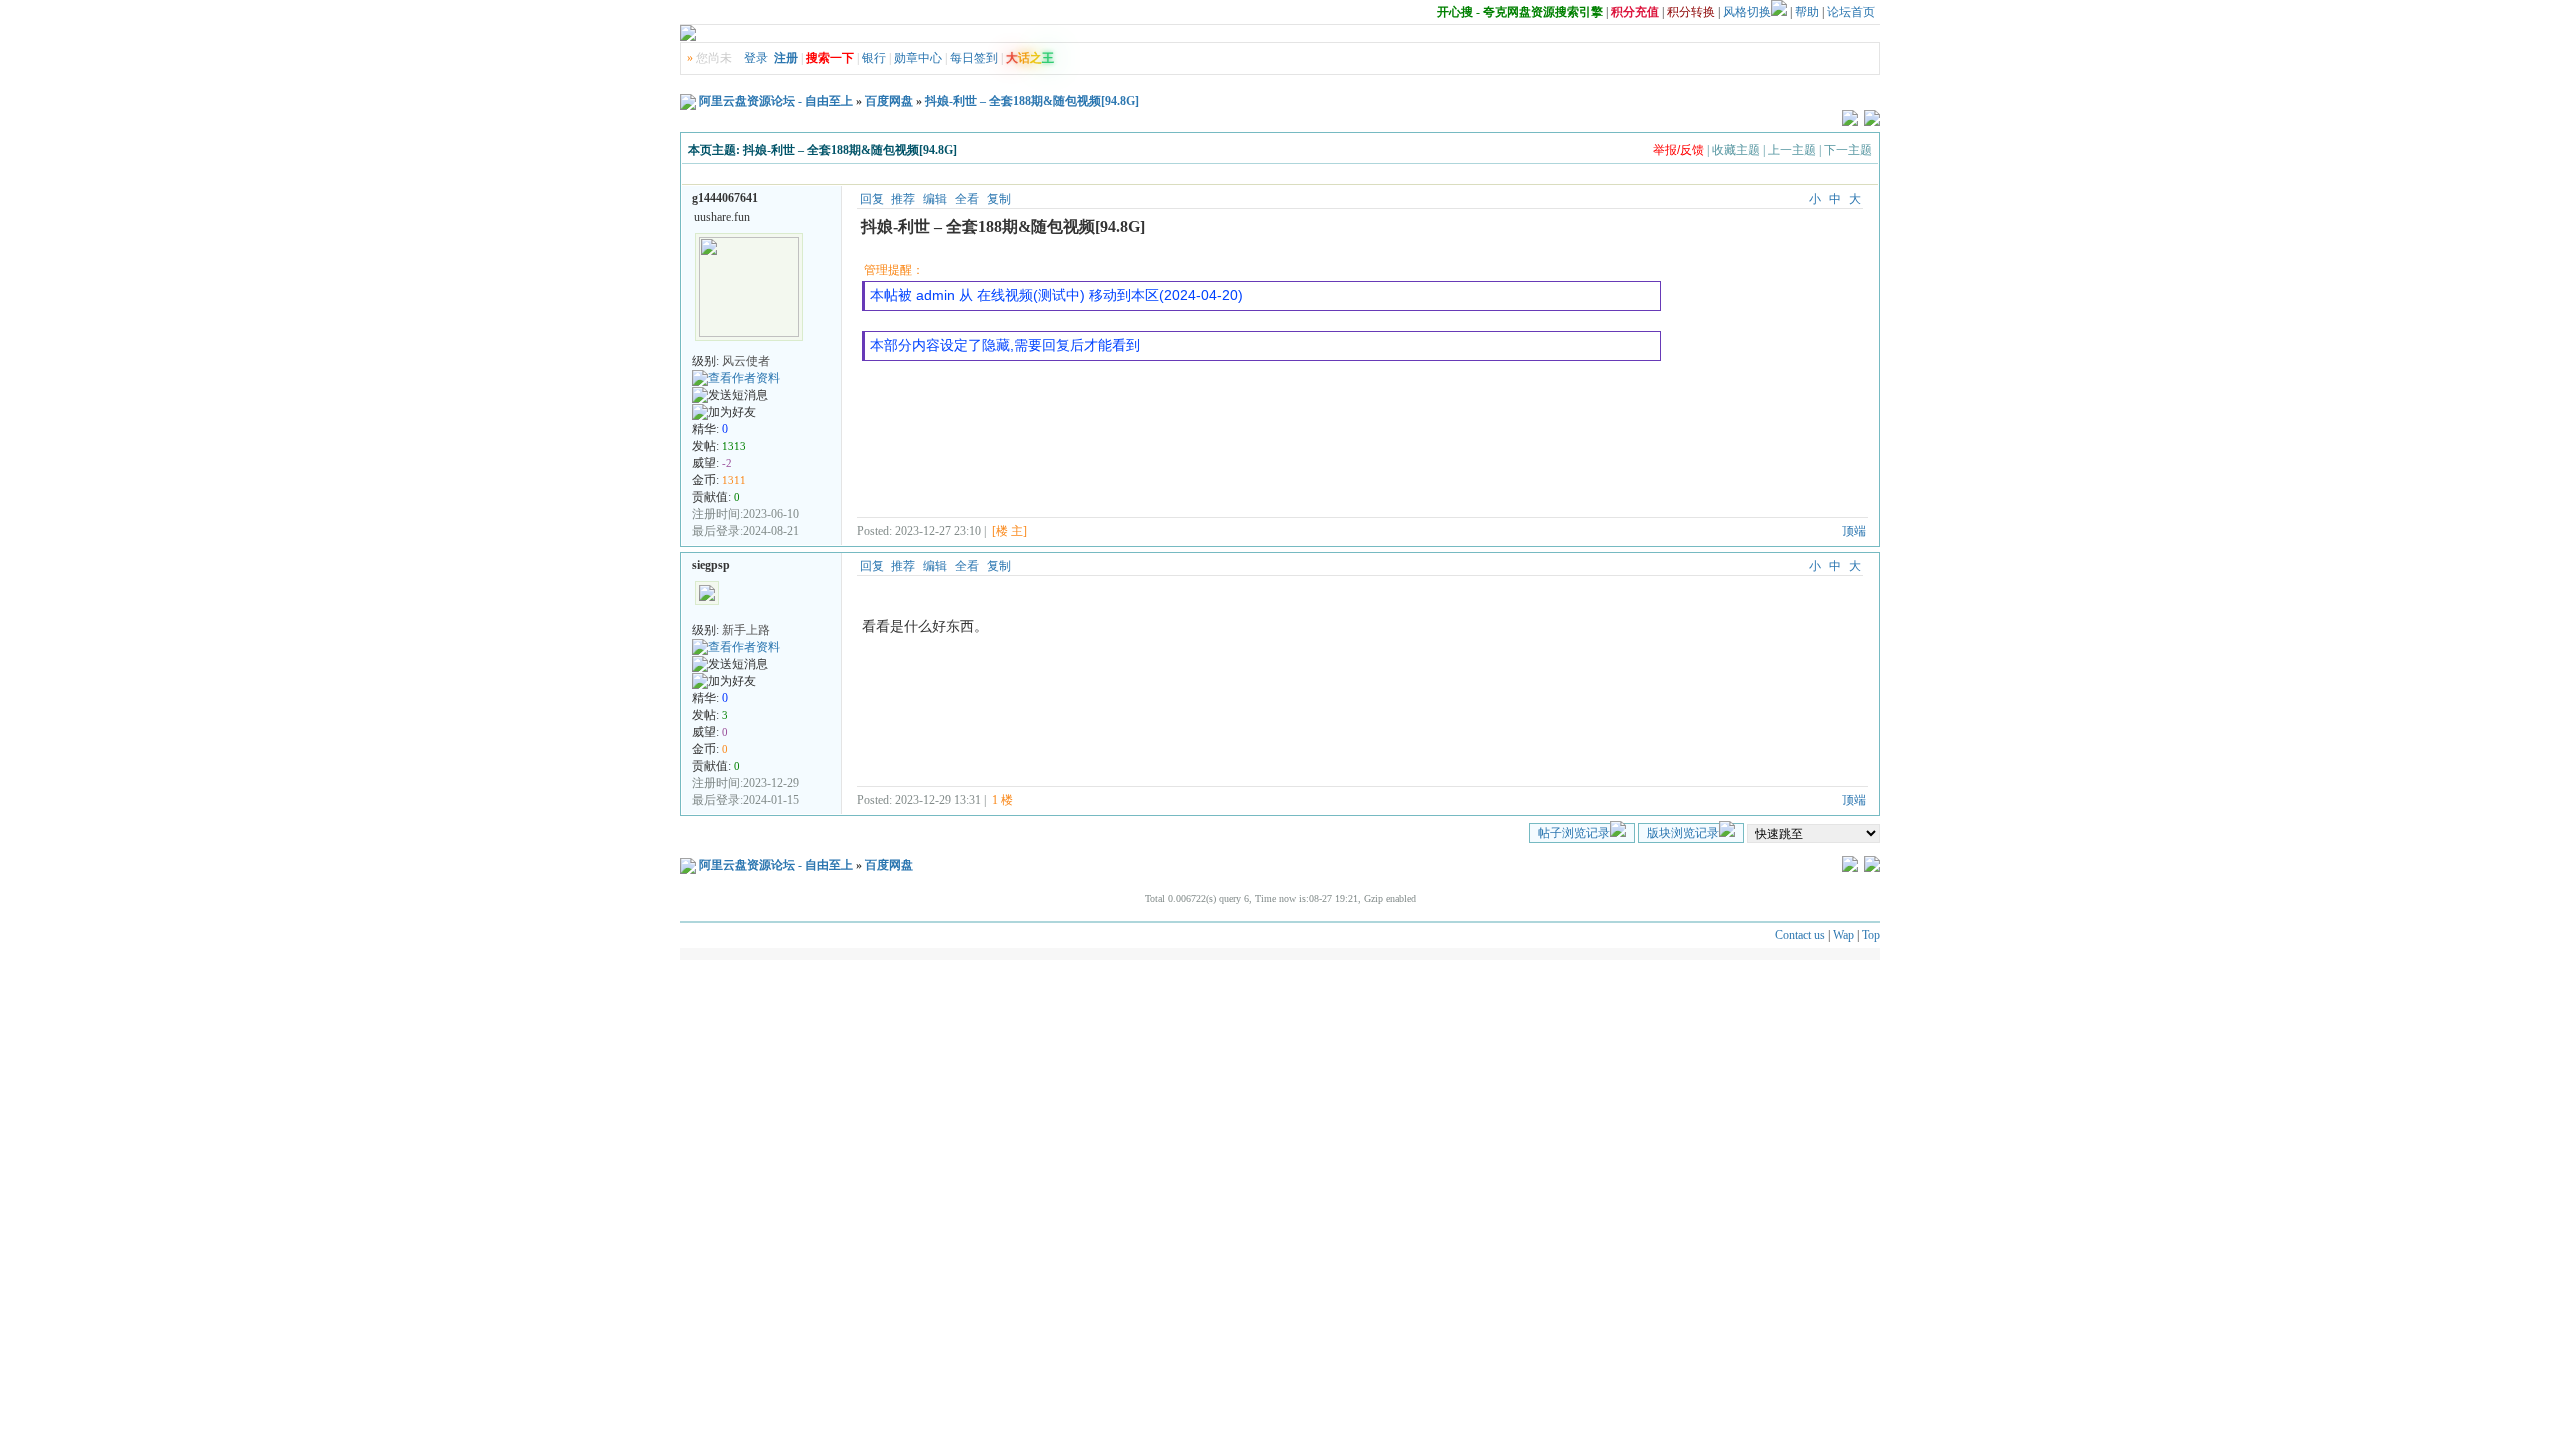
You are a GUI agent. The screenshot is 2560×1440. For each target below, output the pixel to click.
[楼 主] (1009, 531)
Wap (1843, 935)
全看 (967, 199)
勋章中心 (918, 58)
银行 (874, 58)
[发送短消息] (730, 395)
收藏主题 (1736, 150)
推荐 (903, 199)
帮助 (1807, 12)
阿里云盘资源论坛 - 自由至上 (776, 101)
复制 (999, 199)
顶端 (1854, 531)
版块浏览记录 (1683, 833)
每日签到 (974, 58)
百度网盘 (889, 101)
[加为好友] (724, 412)
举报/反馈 (1678, 150)
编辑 (935, 199)
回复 (872, 199)
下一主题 (1848, 150)
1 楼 (1002, 800)
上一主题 (1792, 150)
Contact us (1800, 935)
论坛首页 (1851, 12)
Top (1871, 935)
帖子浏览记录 (1574, 833)
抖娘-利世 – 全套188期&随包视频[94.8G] (1032, 101)
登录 (756, 58)
